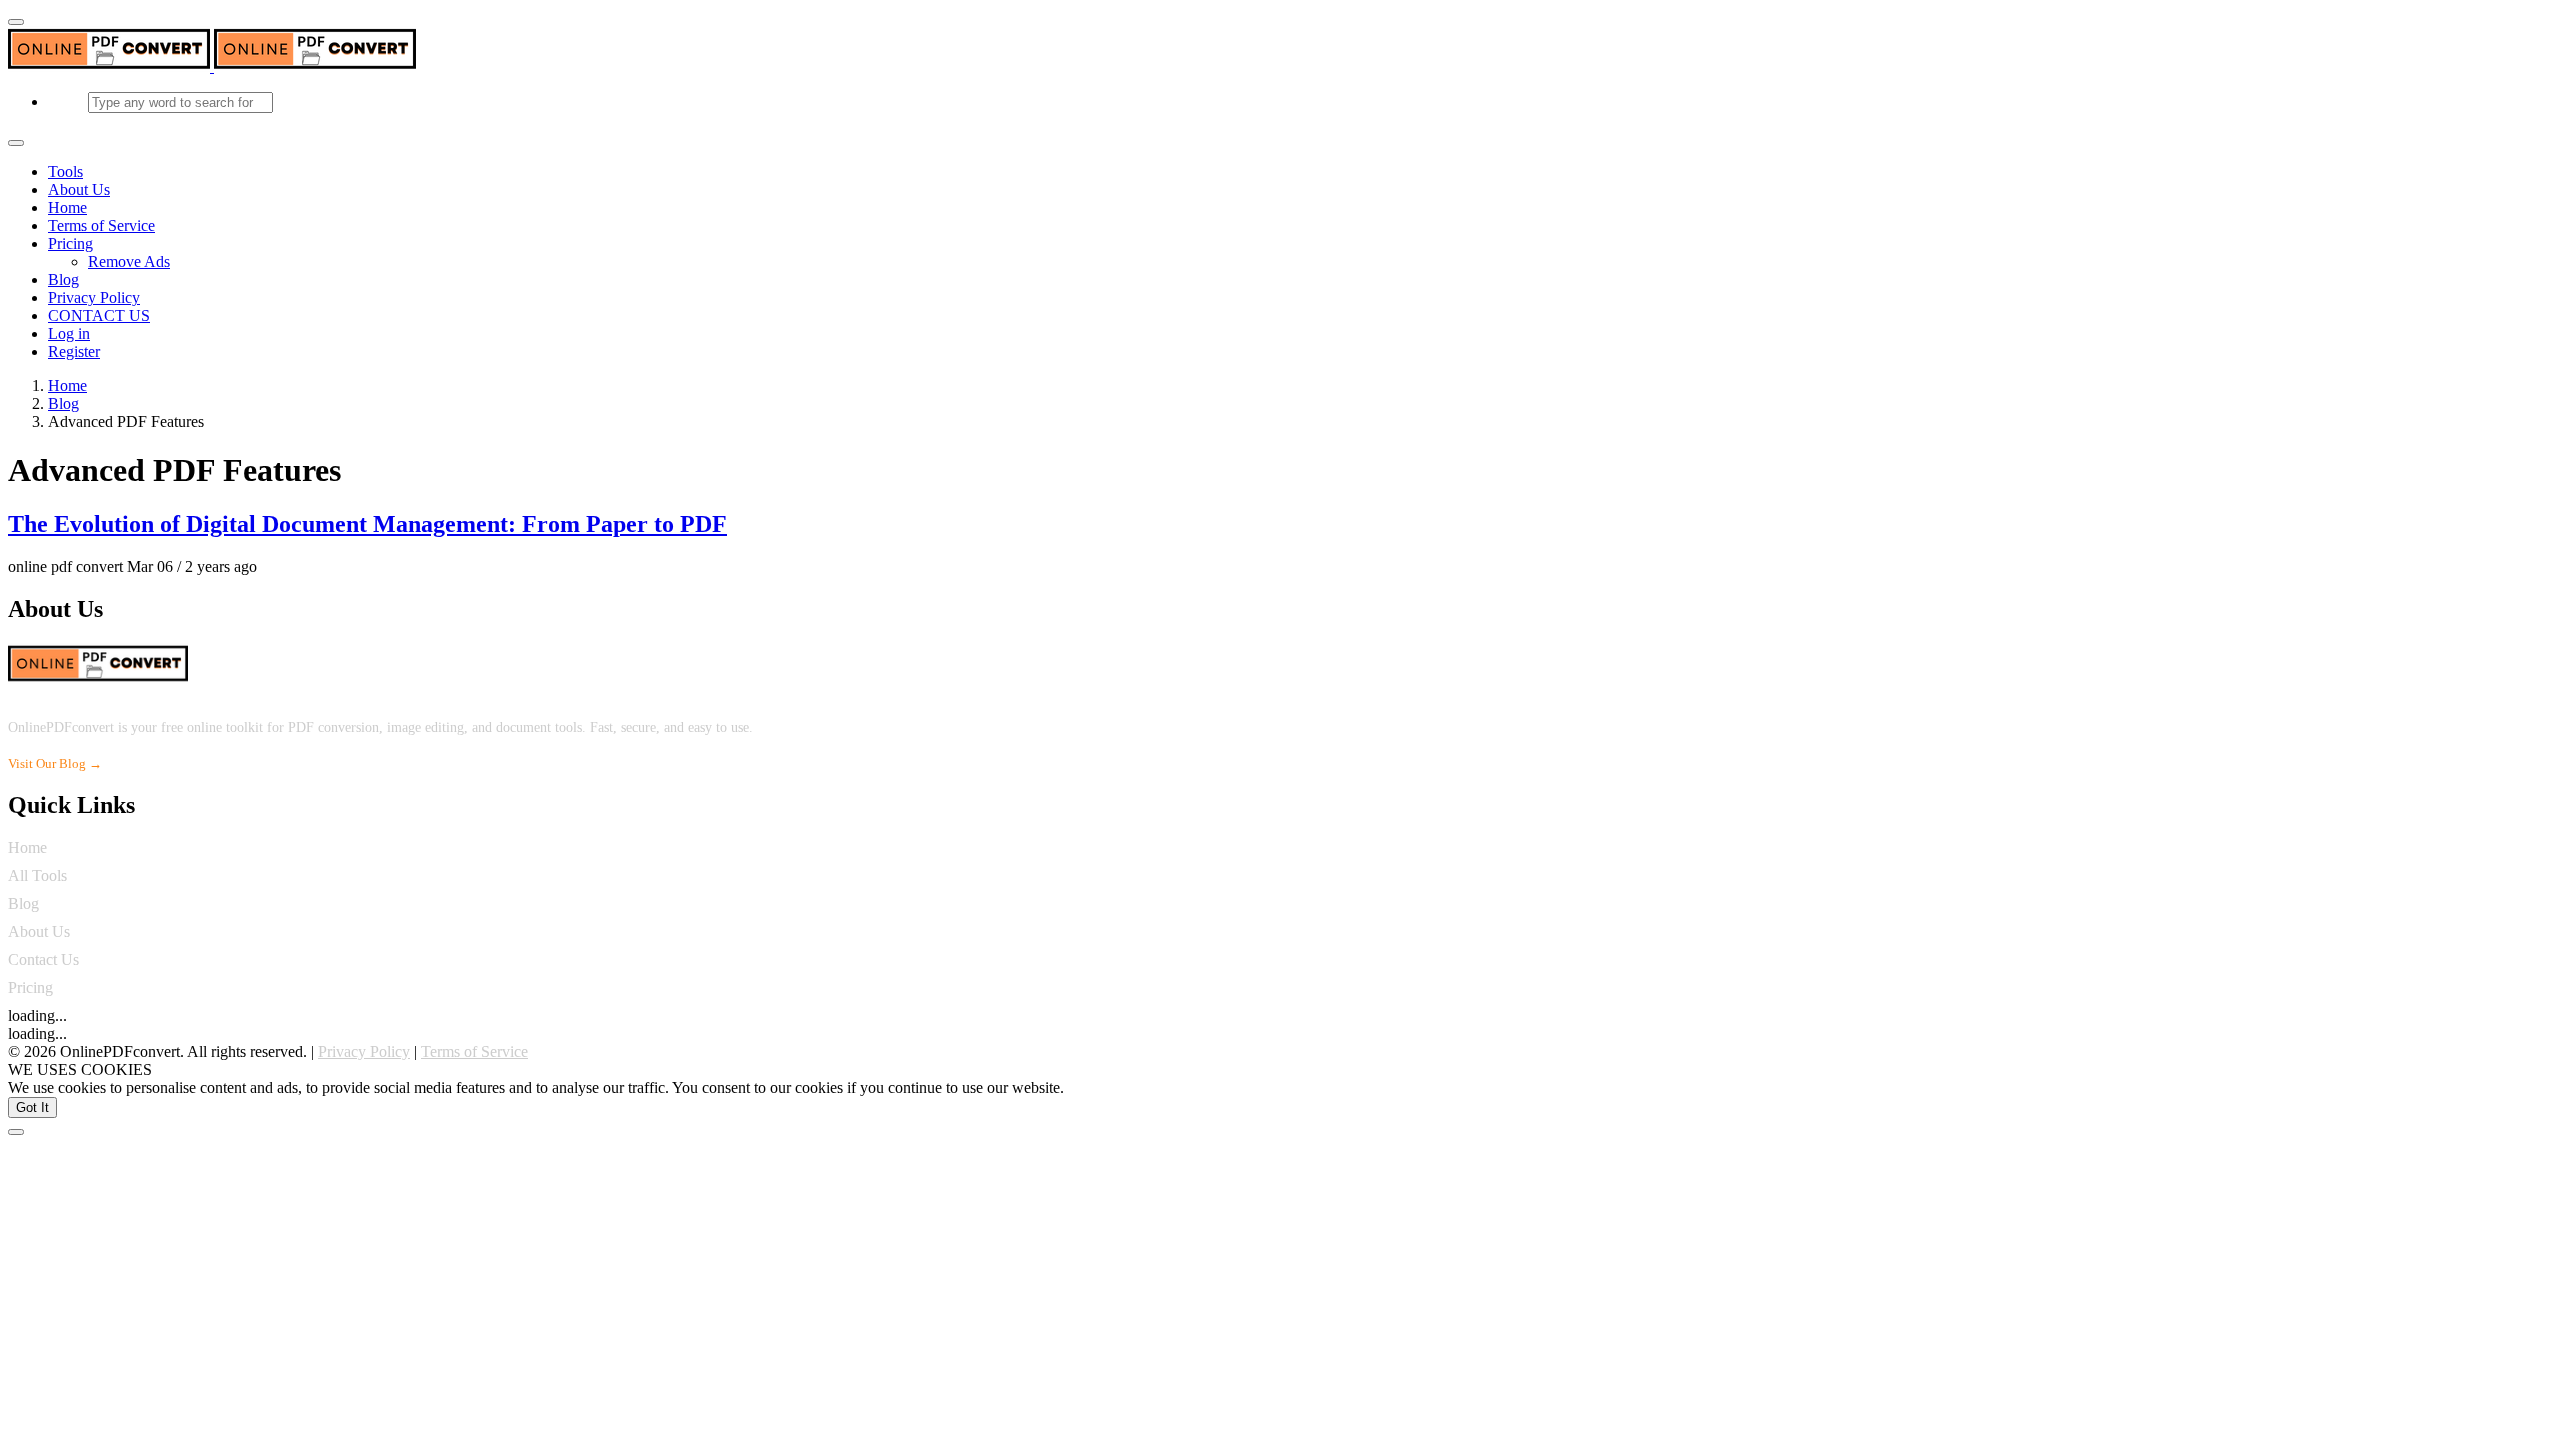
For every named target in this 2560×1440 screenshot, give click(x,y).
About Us (79, 189)
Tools (65, 171)
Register (74, 351)
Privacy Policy (94, 297)
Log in (69, 333)
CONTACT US (99, 315)
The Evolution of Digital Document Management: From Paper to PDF (367, 524)
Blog (63, 279)
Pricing (70, 243)
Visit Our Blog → (55, 763)
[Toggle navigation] (16, 143)
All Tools (37, 875)
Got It (32, 1107)
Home (67, 207)
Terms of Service (101, 225)
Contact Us (43, 959)
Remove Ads (129, 261)
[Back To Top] (16, 1132)
